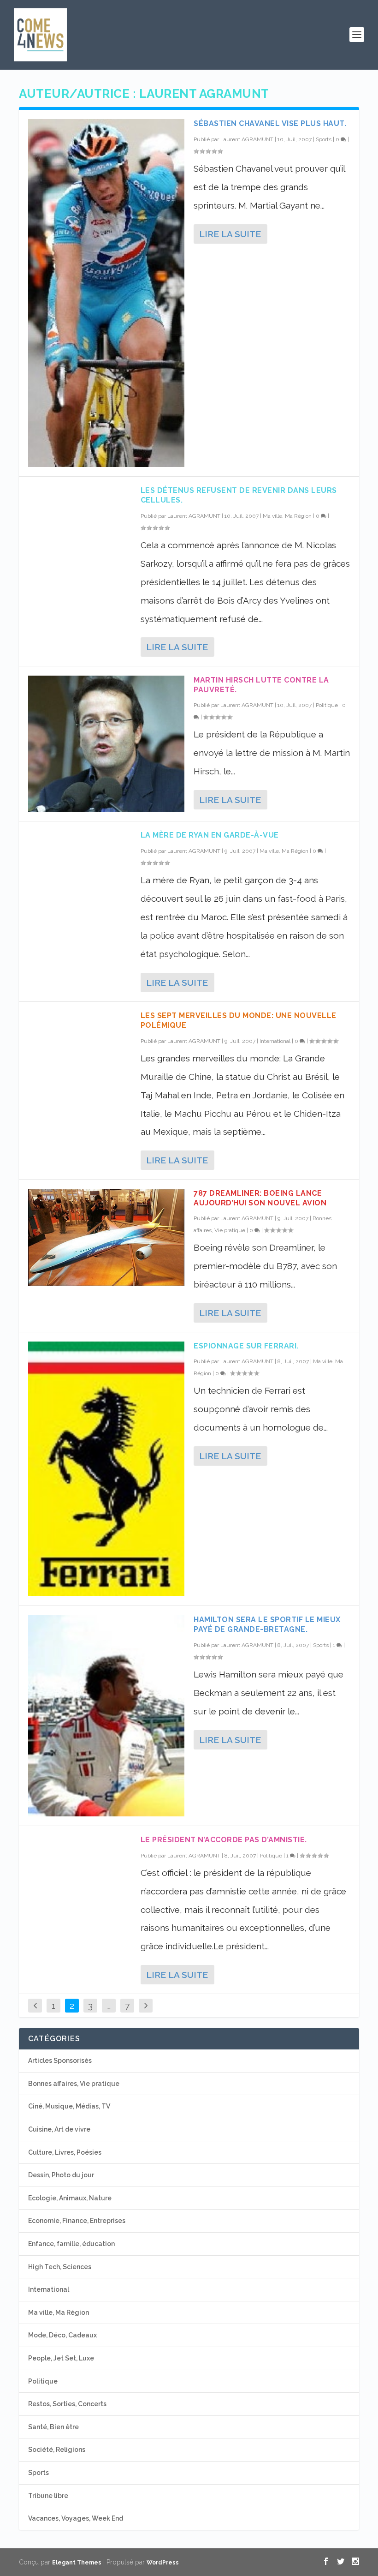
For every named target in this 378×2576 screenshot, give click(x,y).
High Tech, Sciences (60, 2267)
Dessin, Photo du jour (61, 2175)
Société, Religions (57, 2450)
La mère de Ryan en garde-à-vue (210, 835)
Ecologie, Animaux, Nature (70, 2198)
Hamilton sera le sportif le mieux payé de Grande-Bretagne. (267, 1624)
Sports (324, 139)
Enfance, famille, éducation (71, 2244)
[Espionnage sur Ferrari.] (106, 1469)
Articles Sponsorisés (60, 2061)
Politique (327, 705)
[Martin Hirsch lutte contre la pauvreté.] (106, 744)
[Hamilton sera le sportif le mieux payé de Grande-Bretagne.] (106, 1716)
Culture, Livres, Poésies (65, 2152)
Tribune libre (48, 2496)
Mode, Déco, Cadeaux (62, 2335)
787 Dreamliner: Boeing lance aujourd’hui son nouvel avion (260, 1198)
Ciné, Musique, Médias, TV (69, 2106)
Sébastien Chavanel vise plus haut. (270, 123)
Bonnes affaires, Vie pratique (74, 2084)
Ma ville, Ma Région (287, 516)
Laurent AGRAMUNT (247, 139)
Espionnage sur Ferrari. (246, 1346)
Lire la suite (230, 234)
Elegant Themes (77, 2563)
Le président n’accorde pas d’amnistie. (224, 1840)
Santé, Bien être (53, 2427)
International (275, 1041)
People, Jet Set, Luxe (61, 2358)
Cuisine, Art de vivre (59, 2129)
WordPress (163, 2563)
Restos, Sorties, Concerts (67, 2404)
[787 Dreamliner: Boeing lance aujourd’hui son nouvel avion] (106, 1237)
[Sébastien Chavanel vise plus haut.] (106, 293)
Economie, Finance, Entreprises (77, 2221)
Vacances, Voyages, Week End (76, 2518)
